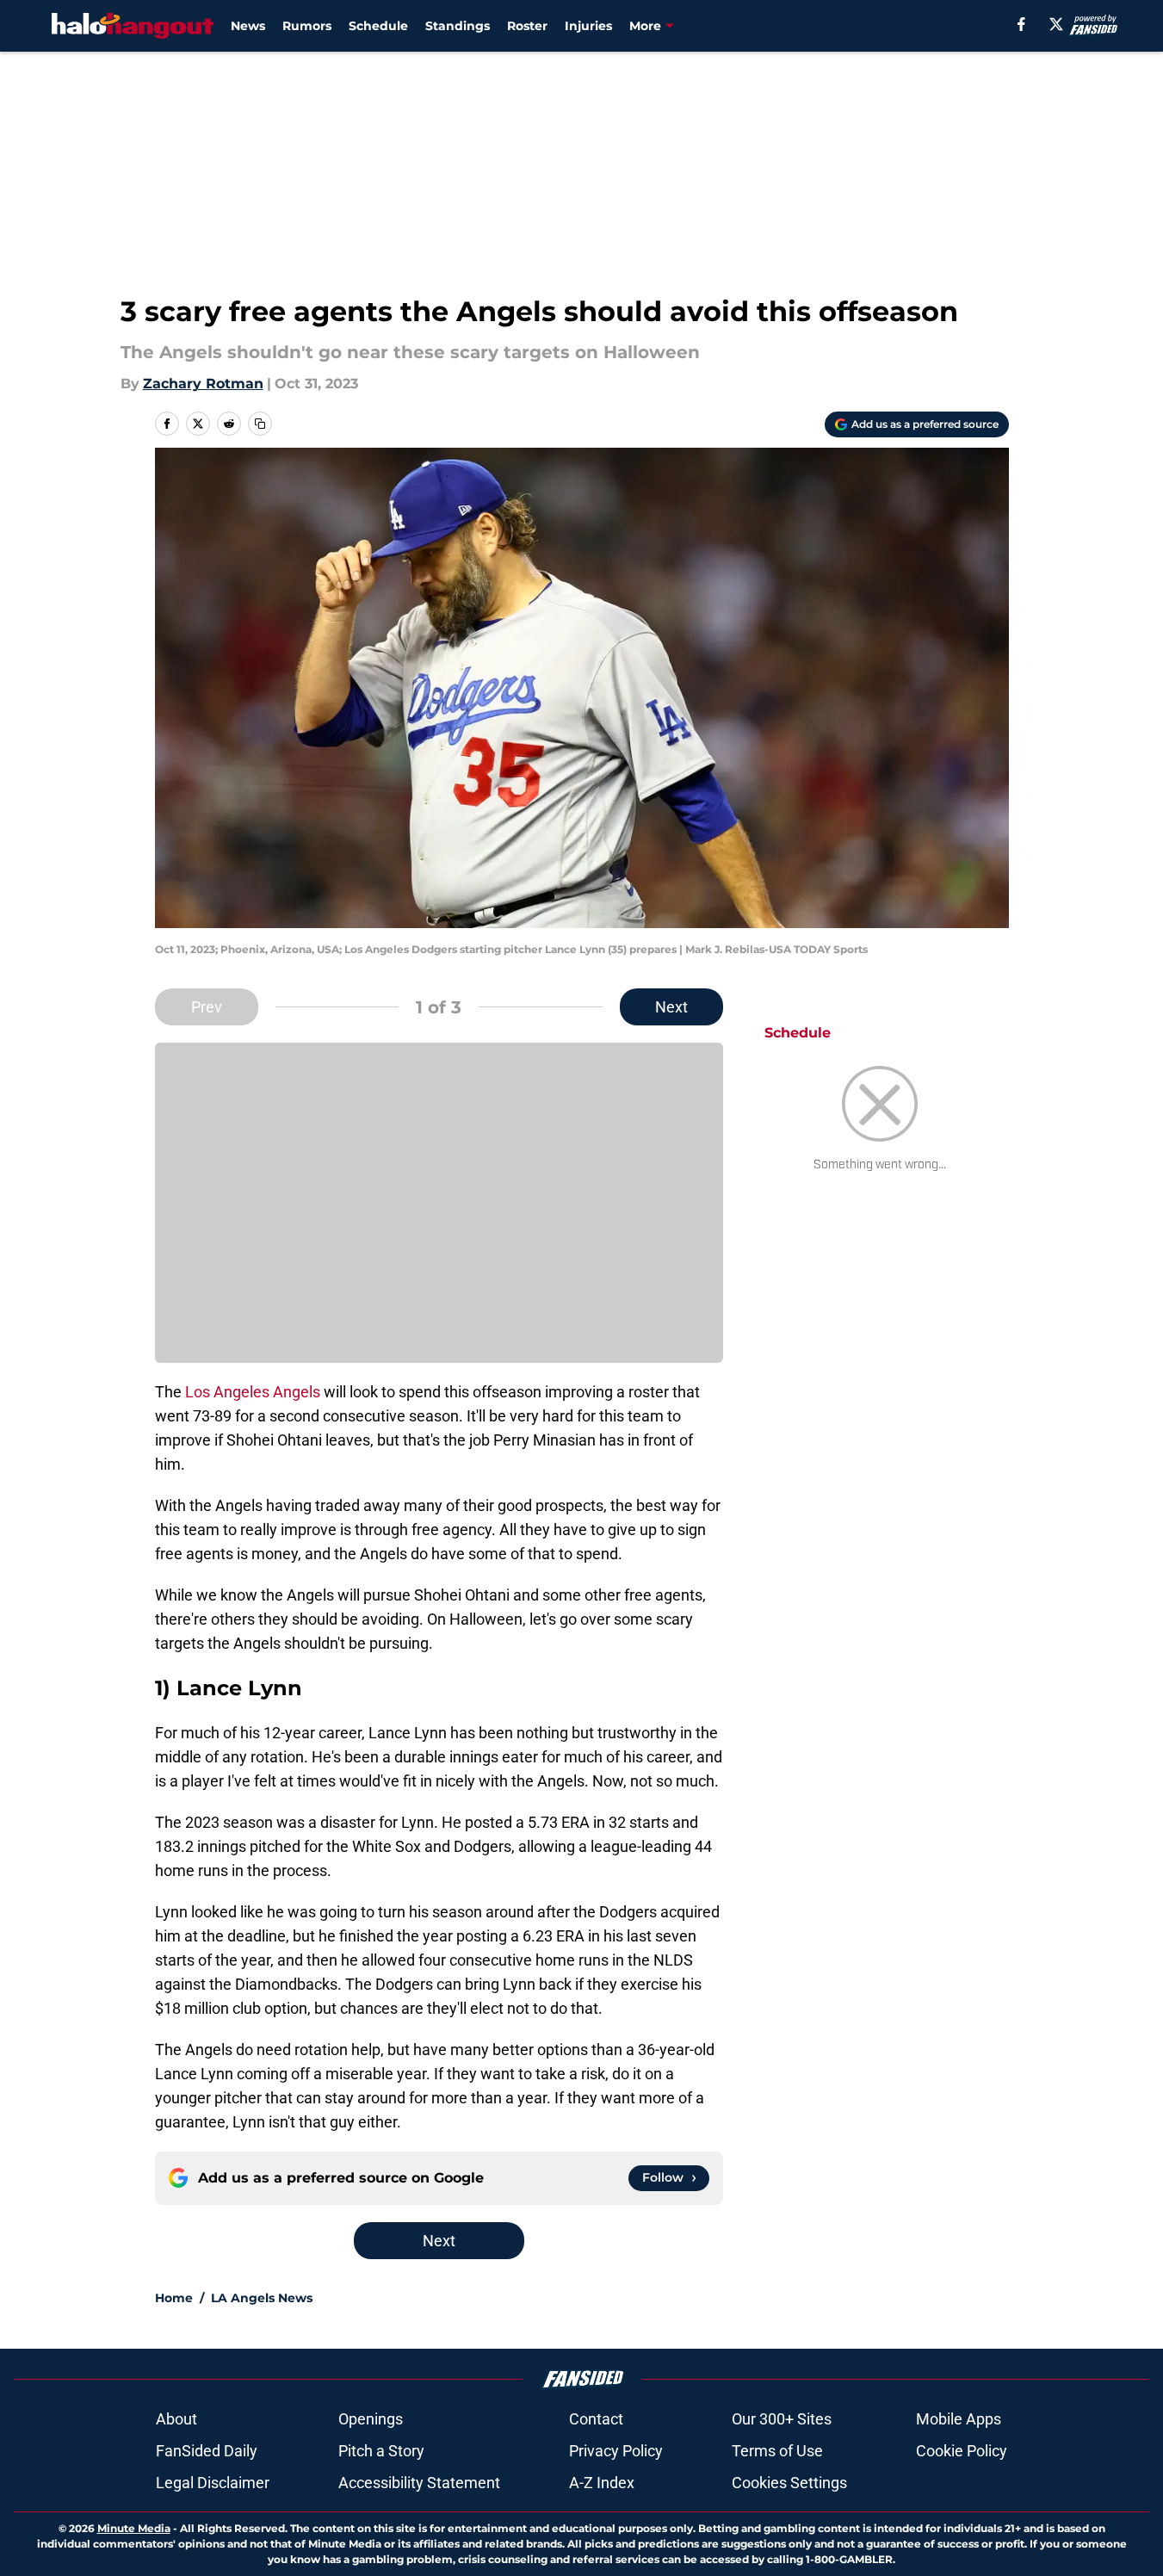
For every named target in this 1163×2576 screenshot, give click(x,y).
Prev (207, 1007)
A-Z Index (602, 2483)
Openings (371, 2419)
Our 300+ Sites (782, 2419)
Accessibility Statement (419, 2483)
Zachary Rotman (203, 384)
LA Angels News (262, 2298)
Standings (458, 26)
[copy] (260, 424)
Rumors (307, 26)
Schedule (378, 26)
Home (174, 2298)
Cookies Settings (789, 2483)
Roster (527, 26)
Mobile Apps (959, 2419)
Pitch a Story (381, 2451)
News (248, 26)
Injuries (588, 26)
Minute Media (134, 2528)
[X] (1056, 24)
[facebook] (1021, 24)
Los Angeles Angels (253, 1392)
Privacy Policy (616, 2451)
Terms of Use (777, 2451)
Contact (596, 2419)
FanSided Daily (207, 2451)
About (176, 2419)
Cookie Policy (962, 2451)
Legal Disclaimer (213, 2483)
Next (671, 1007)
